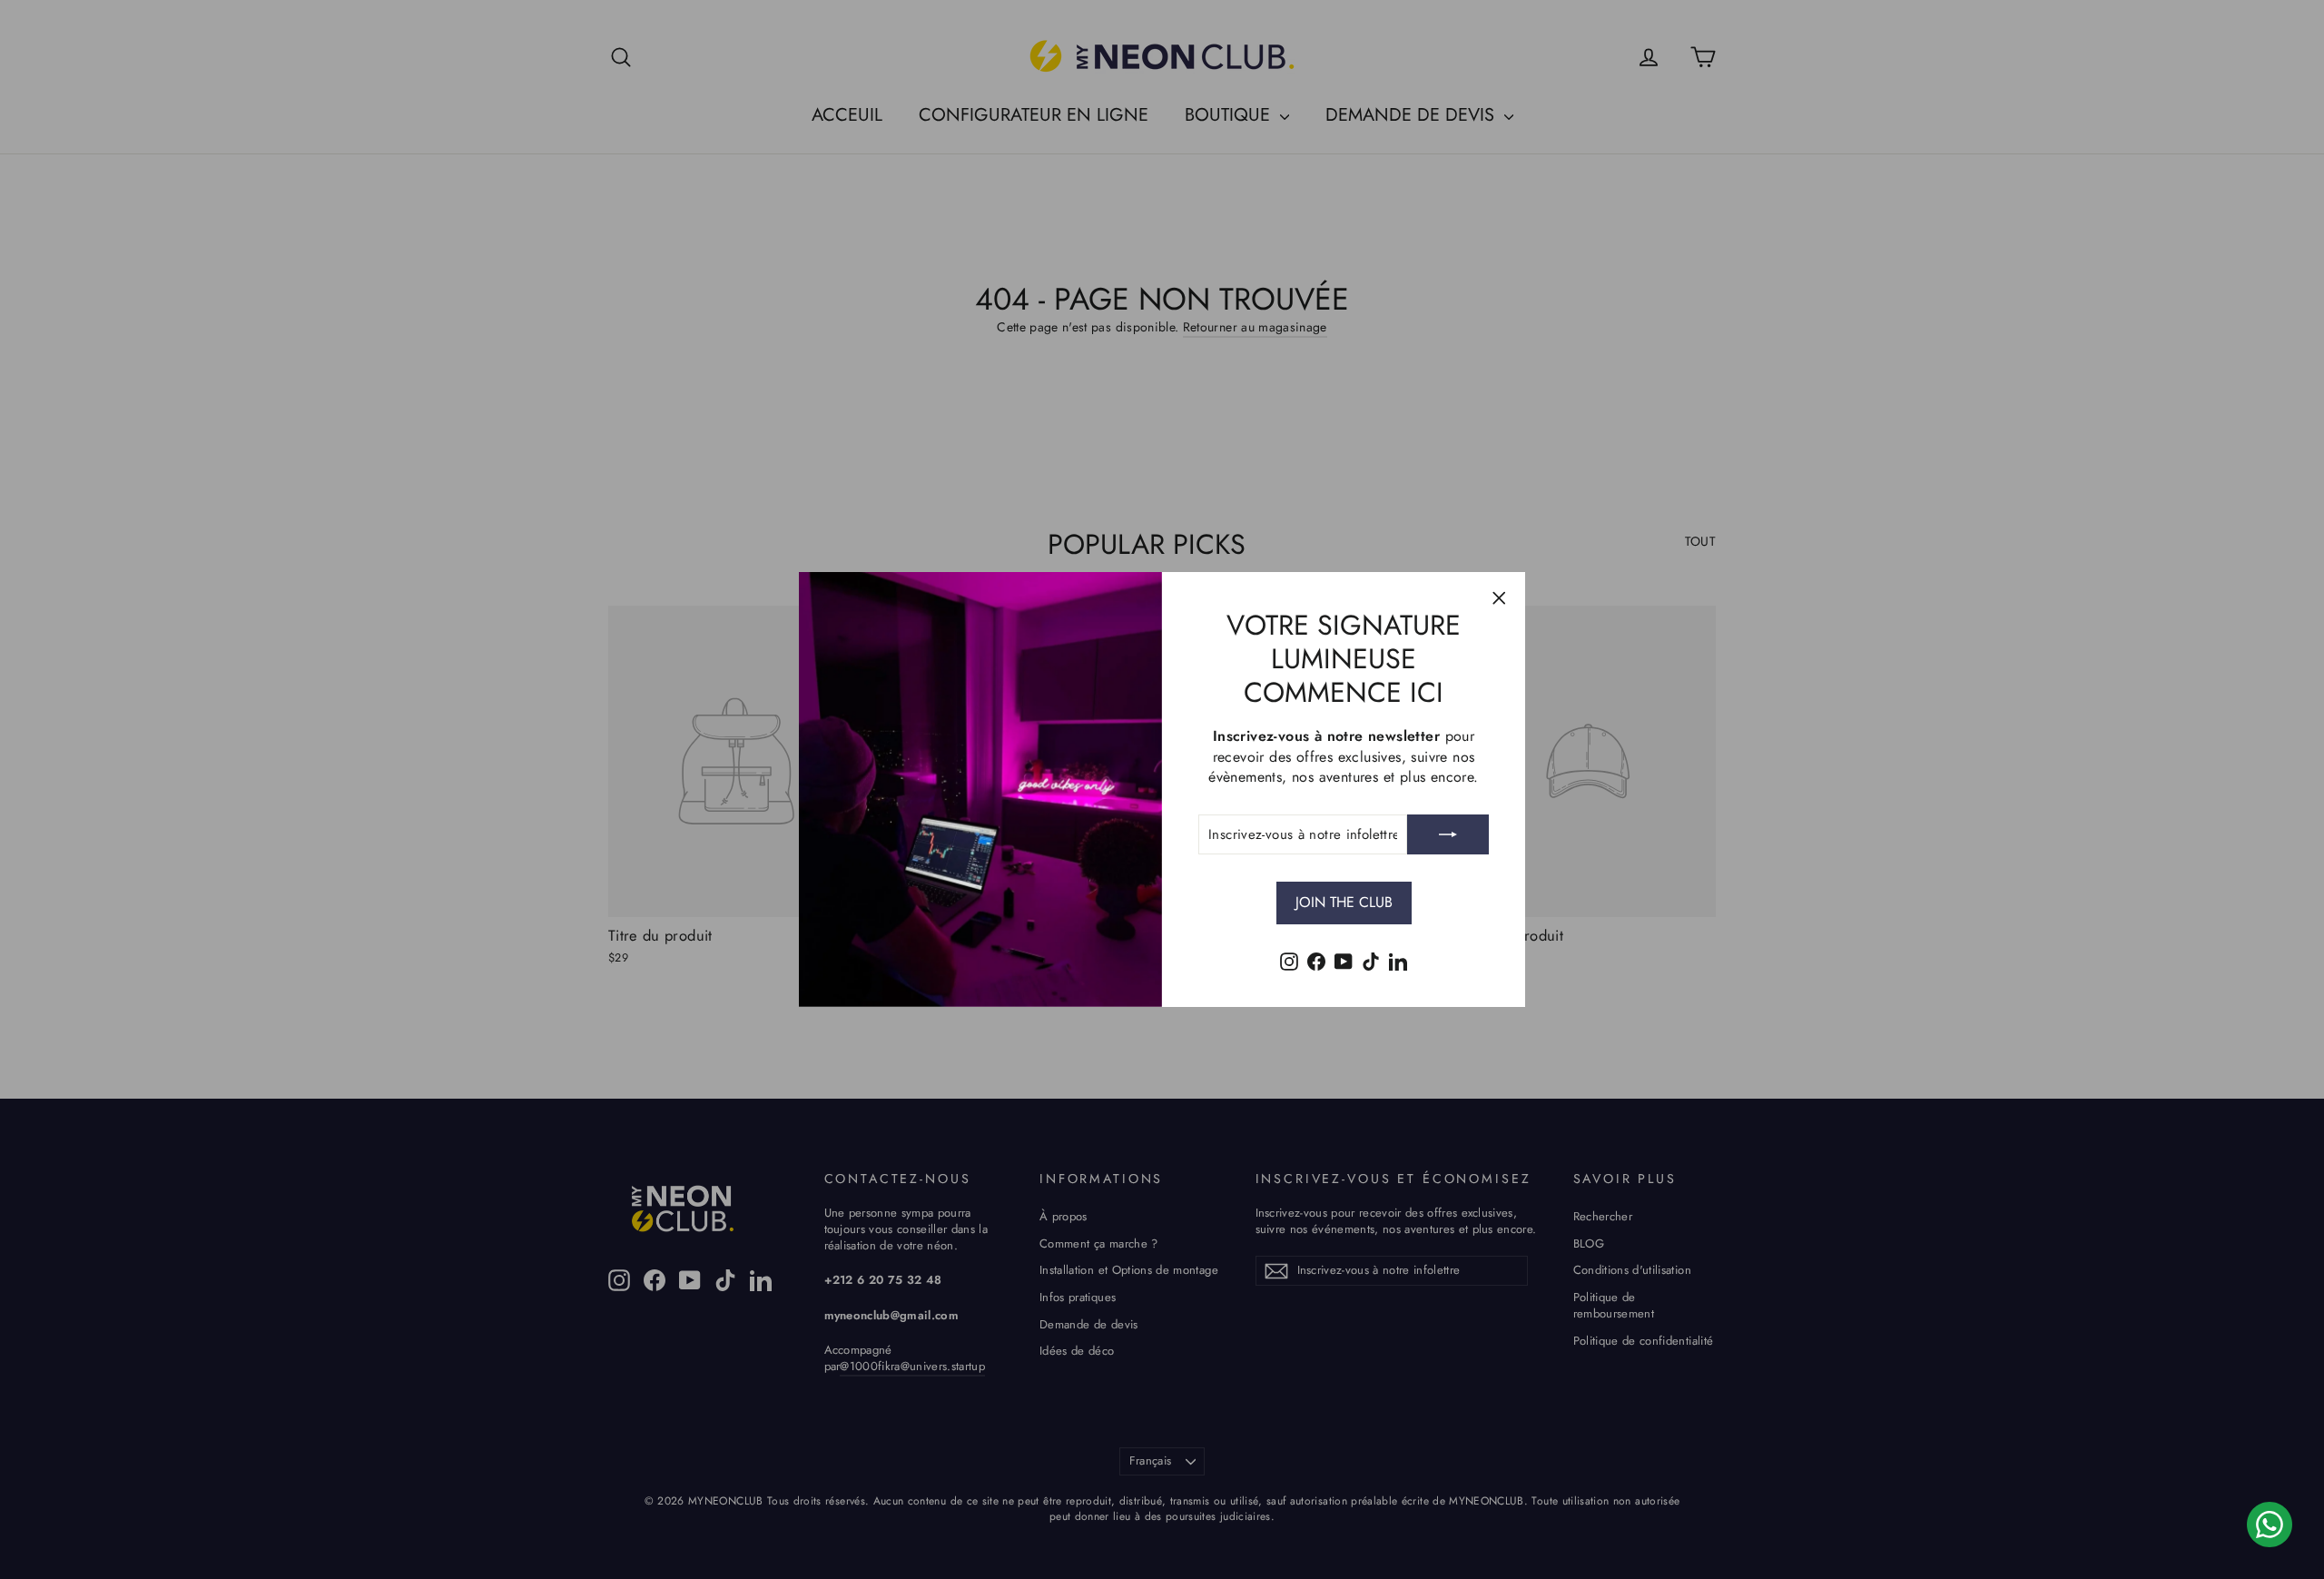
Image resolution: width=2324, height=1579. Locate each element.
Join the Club (1344, 902)
